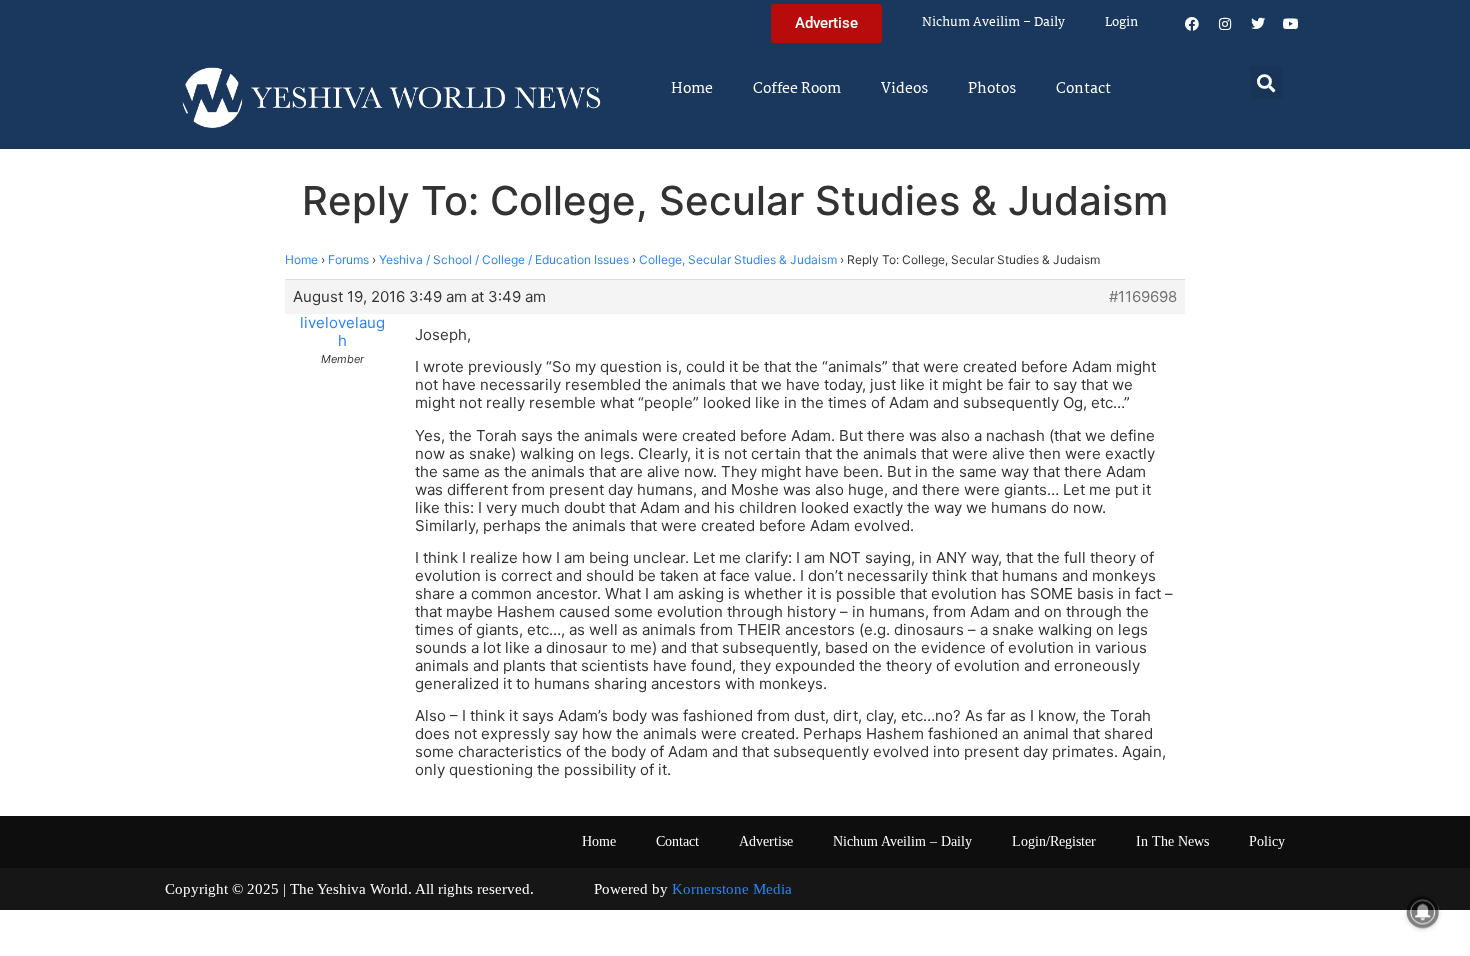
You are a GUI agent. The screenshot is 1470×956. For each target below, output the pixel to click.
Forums (348, 259)
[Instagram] (1225, 24)
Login (1121, 22)
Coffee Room (797, 89)
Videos (904, 89)
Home (692, 89)
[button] (1266, 82)
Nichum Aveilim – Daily (993, 22)
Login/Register (1054, 841)
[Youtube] (1291, 24)
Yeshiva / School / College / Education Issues (504, 259)
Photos (992, 89)
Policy (1267, 841)
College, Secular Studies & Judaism (738, 259)
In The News (1172, 841)
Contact (1083, 89)
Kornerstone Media (732, 889)
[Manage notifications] (1423, 912)
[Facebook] (1192, 24)
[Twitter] (1258, 24)
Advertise (766, 841)
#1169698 (1143, 297)
